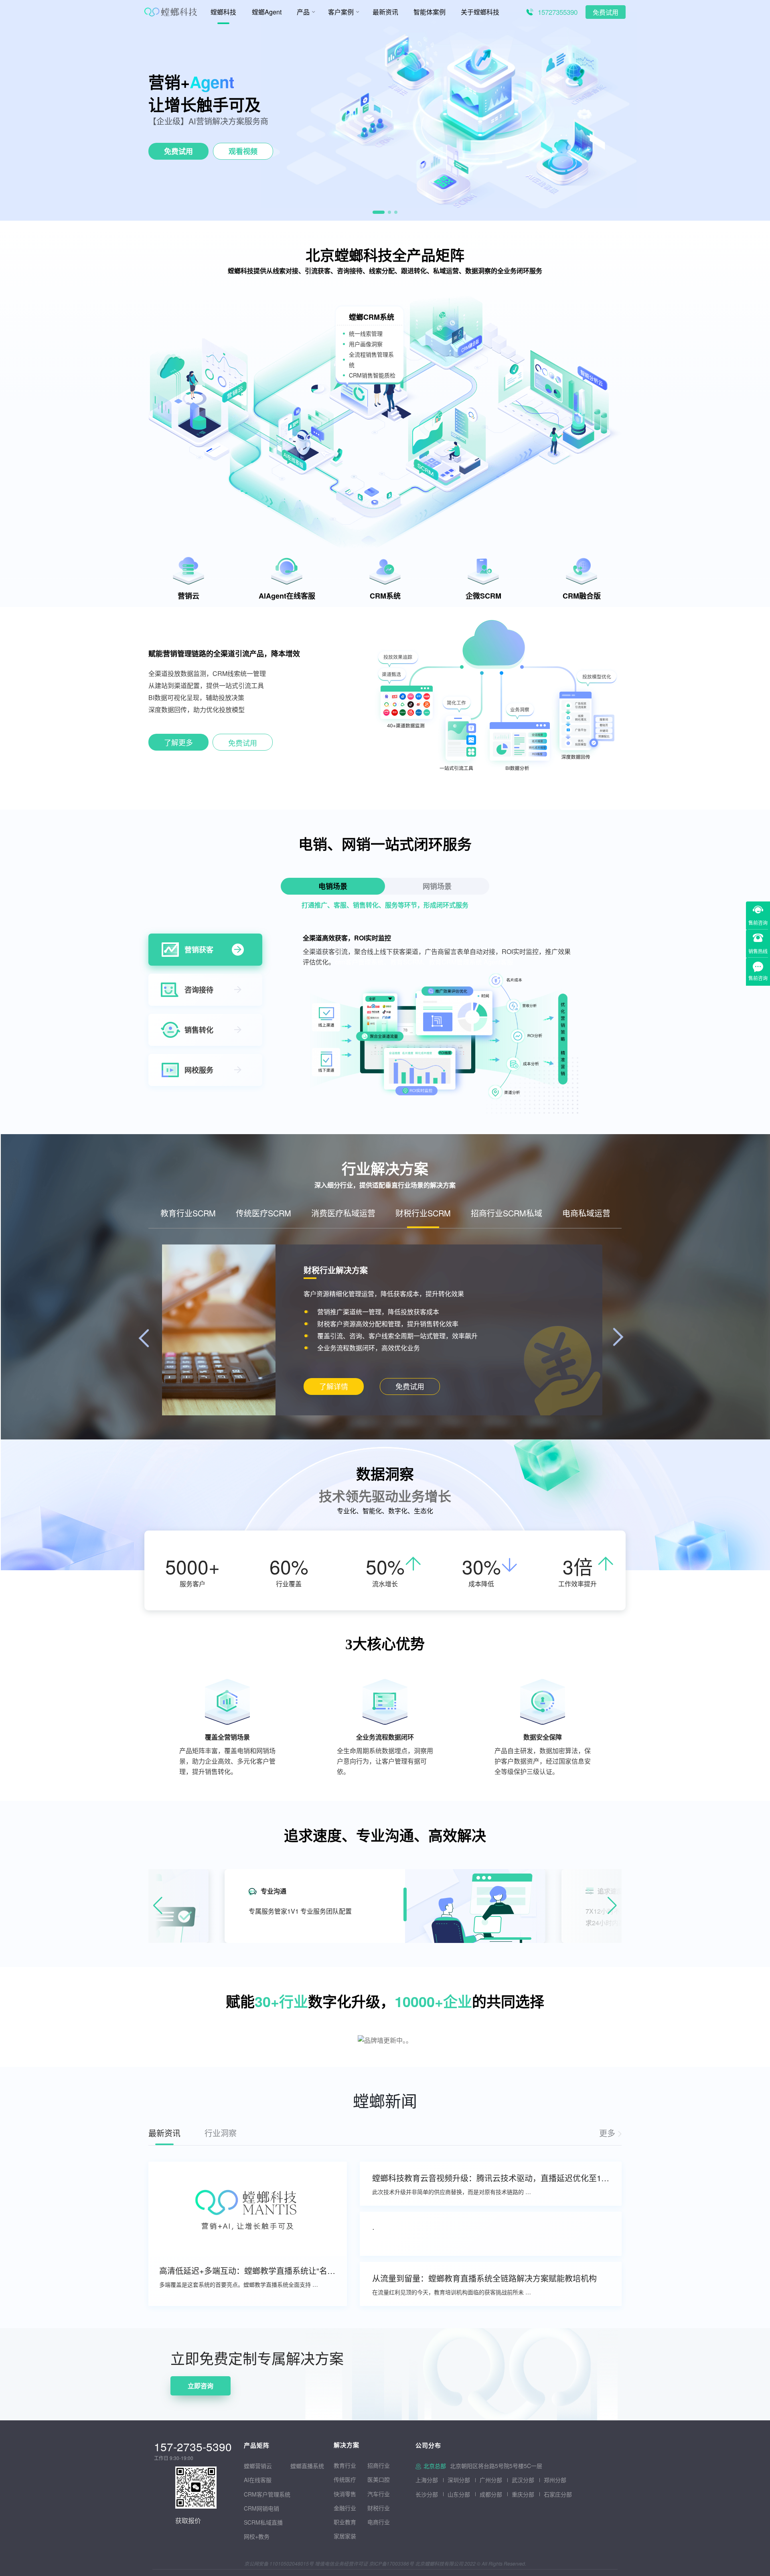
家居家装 (345, 2536)
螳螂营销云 (258, 2466)
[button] (379, 212)
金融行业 (345, 2508)
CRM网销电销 (261, 2508)
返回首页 (13, 2333)
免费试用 (606, 13)
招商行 (376, 2465)
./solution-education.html (333, 1387)
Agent (212, 82)
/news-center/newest (610, 2133)
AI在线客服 (258, 2480)
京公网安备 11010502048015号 (279, 2563)
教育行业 (345, 2465)
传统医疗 (345, 2479)
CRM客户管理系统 (267, 2494)
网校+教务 (257, 2536)
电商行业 (379, 2522)
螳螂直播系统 (307, 2466)
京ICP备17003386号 (391, 2563)
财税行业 (379, 2508)
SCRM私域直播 (263, 2522)
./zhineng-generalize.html (178, 744)
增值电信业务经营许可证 (341, 2563)
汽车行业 (379, 2494)
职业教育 (345, 2522)
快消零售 (345, 2494)
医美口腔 (379, 2479)
